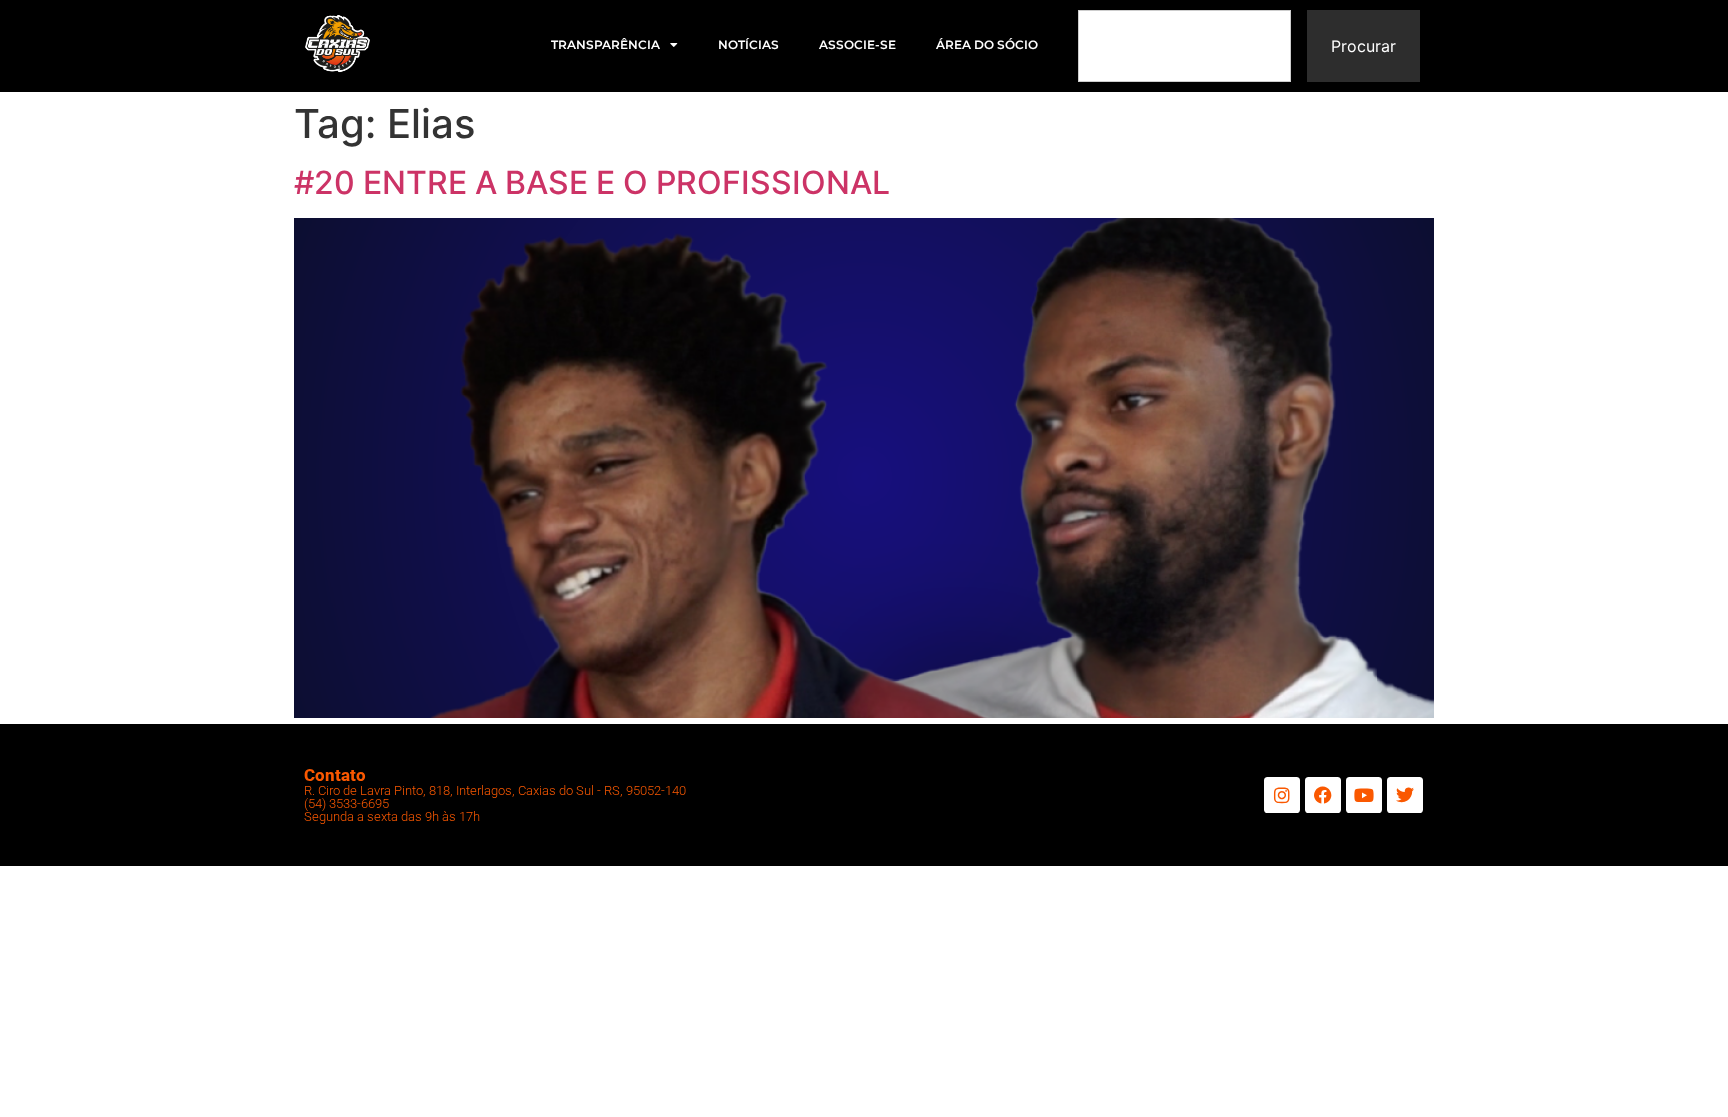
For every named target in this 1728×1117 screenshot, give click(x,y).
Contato (335, 775)
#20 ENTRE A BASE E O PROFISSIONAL (592, 182)
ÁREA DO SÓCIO (987, 44)
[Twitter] (1405, 795)
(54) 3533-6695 (346, 803)
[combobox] (1184, 46)
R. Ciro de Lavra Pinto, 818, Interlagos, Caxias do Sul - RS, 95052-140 (495, 790)
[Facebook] (1323, 795)
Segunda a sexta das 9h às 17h (392, 816)
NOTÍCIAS (748, 44)
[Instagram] (1282, 795)
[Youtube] (1364, 795)
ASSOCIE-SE (857, 44)
